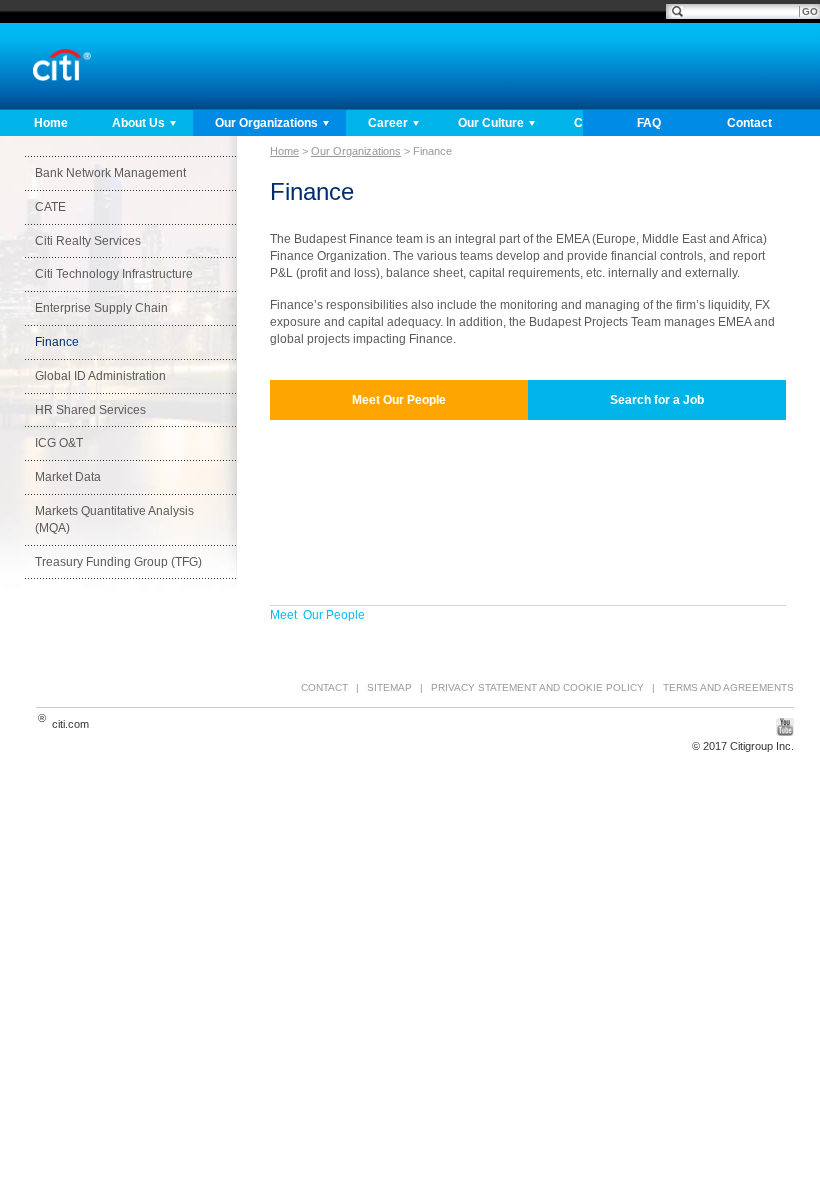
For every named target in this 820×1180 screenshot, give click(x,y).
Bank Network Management (110, 173)
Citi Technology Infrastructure (114, 274)
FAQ (649, 123)
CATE (50, 207)
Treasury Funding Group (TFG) (118, 562)
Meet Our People (317, 615)
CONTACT (324, 687)
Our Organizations (266, 123)
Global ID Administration (100, 376)
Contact (749, 123)
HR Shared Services (90, 410)
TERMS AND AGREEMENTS (728, 687)
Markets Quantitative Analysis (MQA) (114, 519)
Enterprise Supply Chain (101, 308)
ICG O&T (59, 443)
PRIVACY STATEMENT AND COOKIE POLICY (537, 687)
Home (51, 123)
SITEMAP (389, 687)
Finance (57, 342)
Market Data (68, 477)
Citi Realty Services (88, 241)
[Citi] (62, 65)
